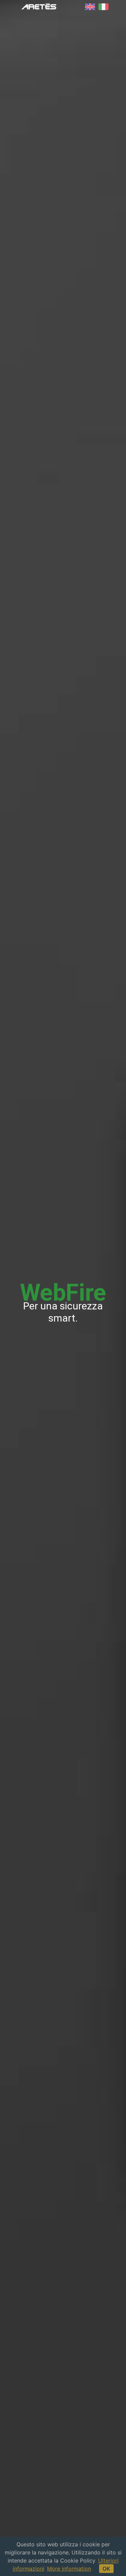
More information (69, 2569)
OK (106, 2569)
